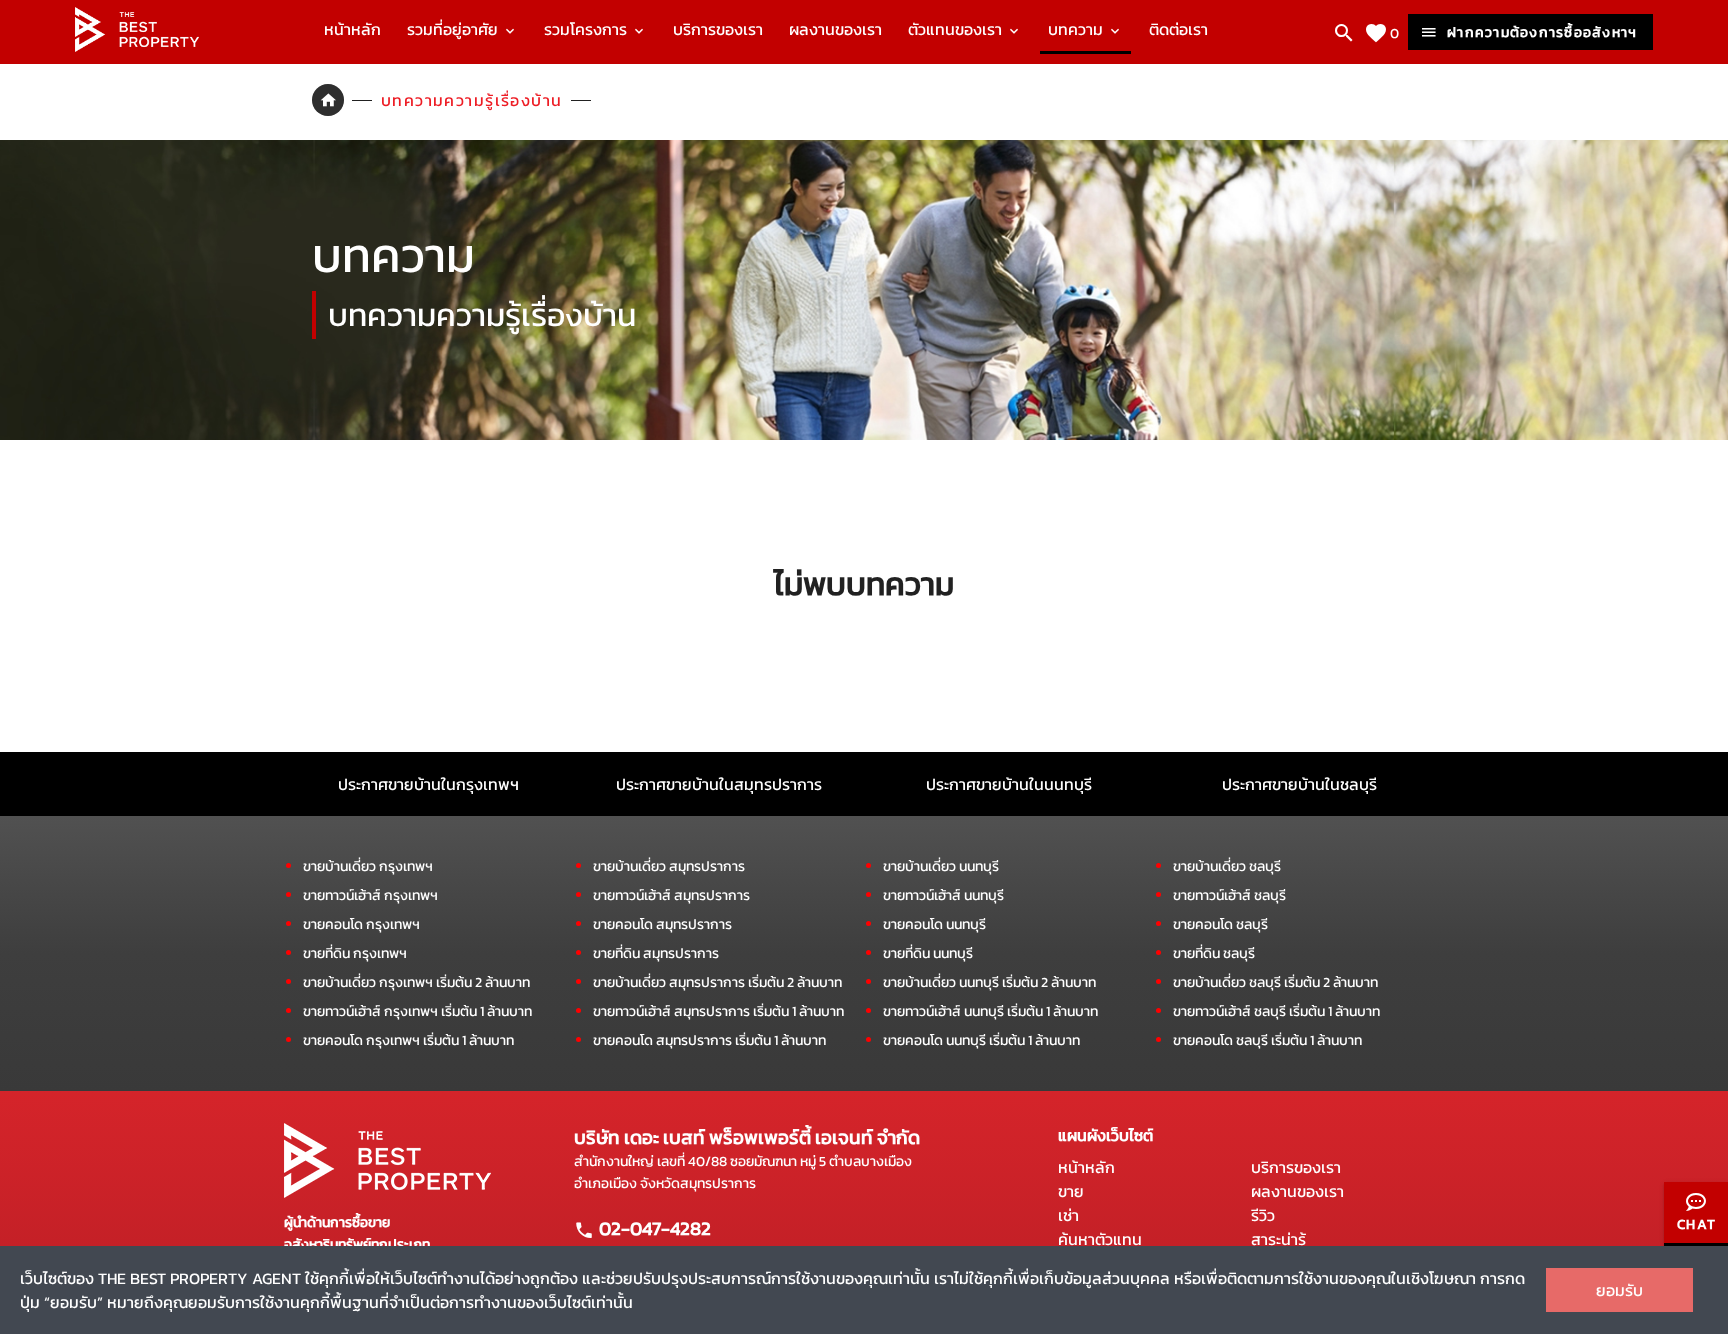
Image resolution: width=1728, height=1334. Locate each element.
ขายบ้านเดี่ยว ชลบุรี (1227, 866)
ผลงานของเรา (835, 29)
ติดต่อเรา (1178, 29)
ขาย (1071, 1191)
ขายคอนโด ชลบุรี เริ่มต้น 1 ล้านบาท (1267, 1040)
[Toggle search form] (1344, 33)
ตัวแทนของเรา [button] (957, 29)
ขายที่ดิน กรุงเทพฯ (355, 953)
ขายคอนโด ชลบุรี (1220, 924)
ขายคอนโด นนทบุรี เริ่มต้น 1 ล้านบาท (981, 1040)
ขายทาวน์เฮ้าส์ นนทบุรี (943, 895)
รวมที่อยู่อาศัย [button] (454, 29)
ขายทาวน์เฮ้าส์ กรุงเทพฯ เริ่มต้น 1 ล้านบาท (417, 1011)
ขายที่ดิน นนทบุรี (928, 953)
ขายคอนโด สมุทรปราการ (662, 924)
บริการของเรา (718, 29)
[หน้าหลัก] (137, 46)
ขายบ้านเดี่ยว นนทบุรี (941, 866)
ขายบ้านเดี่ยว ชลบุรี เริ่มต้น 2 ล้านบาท (1275, 982)
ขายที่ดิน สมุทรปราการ (656, 953)
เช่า (1068, 1215)
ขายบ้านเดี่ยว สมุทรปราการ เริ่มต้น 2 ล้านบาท (717, 982)
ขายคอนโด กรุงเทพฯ (361, 924)
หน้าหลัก (352, 29)
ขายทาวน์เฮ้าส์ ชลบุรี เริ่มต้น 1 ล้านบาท (1276, 1011)
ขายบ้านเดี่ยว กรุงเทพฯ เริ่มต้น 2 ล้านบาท (416, 982)
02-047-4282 (653, 1228)
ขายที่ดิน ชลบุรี (1214, 953)
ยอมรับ (1619, 1290)
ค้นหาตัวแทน (1100, 1239)
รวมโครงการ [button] (587, 29)
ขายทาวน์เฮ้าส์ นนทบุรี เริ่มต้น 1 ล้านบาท (990, 1011)
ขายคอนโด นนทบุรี (934, 924)
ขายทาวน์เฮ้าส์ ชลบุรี (1229, 895)
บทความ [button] (1077, 29)
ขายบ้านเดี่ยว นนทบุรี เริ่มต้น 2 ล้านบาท (989, 982)
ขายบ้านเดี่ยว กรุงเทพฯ (368, 866)
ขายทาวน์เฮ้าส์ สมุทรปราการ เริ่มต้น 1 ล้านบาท (718, 1011)
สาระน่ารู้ (1278, 1239)
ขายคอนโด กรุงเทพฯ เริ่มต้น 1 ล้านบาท (408, 1040)
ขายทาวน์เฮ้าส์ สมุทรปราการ (671, 895)
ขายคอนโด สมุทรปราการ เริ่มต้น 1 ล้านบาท (709, 1040)
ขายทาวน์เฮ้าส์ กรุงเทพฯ (370, 895)
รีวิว (1263, 1215)
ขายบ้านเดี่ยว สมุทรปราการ (669, 866)
